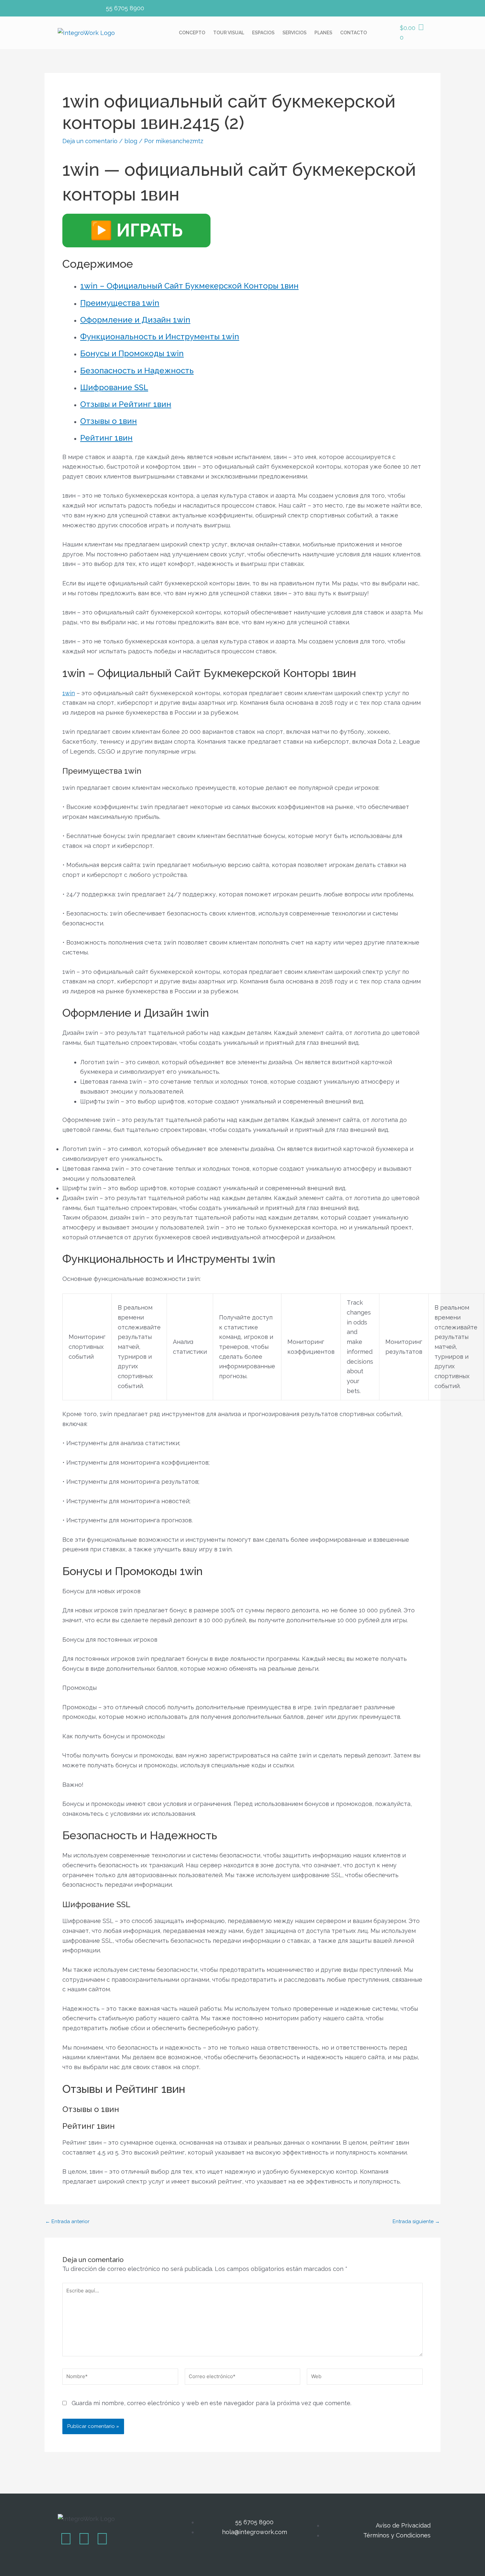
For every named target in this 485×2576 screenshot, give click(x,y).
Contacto (354, 33)
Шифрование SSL (114, 387)
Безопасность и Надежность (137, 371)
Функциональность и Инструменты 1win (160, 337)
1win (69, 693)
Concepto (192, 33)
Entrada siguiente (416, 2222)
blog (131, 141)
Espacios (263, 33)
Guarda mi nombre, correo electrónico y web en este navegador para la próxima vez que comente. (211, 2403)
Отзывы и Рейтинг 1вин (126, 404)
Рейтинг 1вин (106, 438)
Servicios (294, 33)
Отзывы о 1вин (109, 421)
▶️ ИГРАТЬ (136, 230)
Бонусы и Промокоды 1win (132, 353)
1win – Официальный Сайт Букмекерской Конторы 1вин (189, 286)
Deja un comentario (90, 141)
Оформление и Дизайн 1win (135, 320)
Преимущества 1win (120, 303)
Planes (323, 33)
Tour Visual (229, 33)
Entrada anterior (67, 2222)
